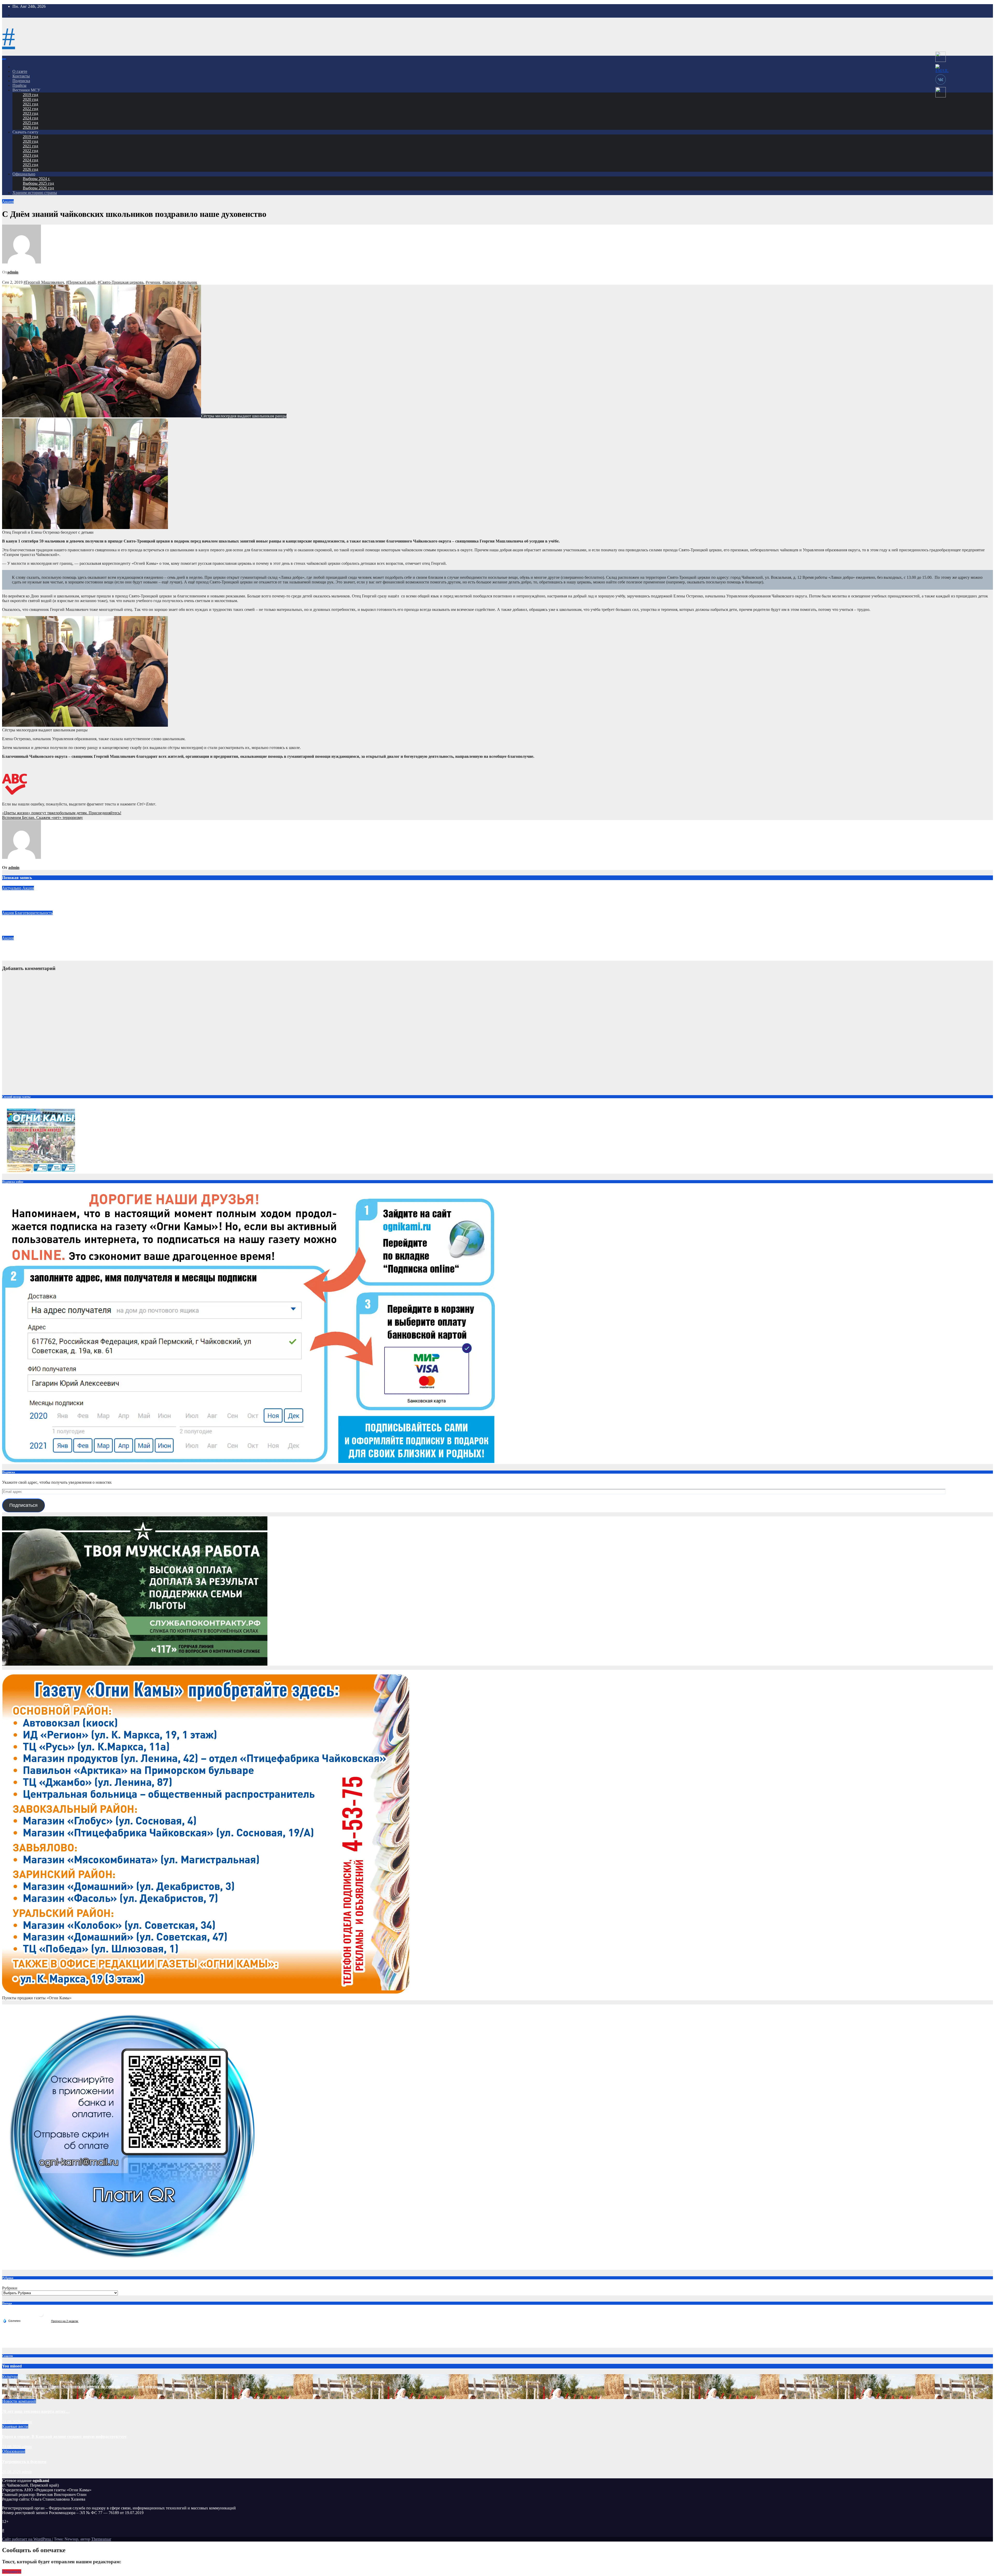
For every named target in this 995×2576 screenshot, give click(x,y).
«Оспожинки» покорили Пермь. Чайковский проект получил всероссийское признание (83, 2386)
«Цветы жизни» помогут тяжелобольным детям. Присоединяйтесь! (62, 813)
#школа (169, 282)
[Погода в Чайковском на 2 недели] (65, 2321)
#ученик (153, 282)
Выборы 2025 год (38, 183)
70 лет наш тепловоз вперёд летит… (36, 2411)
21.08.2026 (12, 2397)
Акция (8, 201)
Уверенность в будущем (24, 2462)
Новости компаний (19, 2401)
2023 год (30, 113)
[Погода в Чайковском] (41, 2316)
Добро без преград (19, 923)
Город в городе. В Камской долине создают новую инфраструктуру (64, 2436)
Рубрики (10, 2288)
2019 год (30, 95)
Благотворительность (34, 913)
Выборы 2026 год (38, 188)
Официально (24, 174)
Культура (10, 2376)
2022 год (30, 109)
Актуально (12, 888)
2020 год (30, 99)
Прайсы (19, 85)
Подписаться (23, 1505)
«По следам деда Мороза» (26, 948)
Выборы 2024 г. (37, 179)
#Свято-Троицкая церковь (121, 282)
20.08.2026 (12, 2472)
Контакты (21, 76)
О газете (20, 71)
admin (13, 272)
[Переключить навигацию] (4, 59)
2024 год (30, 118)
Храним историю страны (35, 193)
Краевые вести (15, 2426)
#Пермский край (81, 282)
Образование (14, 2451)
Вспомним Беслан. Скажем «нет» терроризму (42, 818)
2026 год (30, 127)
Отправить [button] (12, 2571)
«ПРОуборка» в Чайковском (29, 898)
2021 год (30, 104)
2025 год (30, 123)
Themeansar (101, 2539)
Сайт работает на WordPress (27, 2539)
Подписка (21, 81)
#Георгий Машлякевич (44, 282)
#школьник (187, 282)
